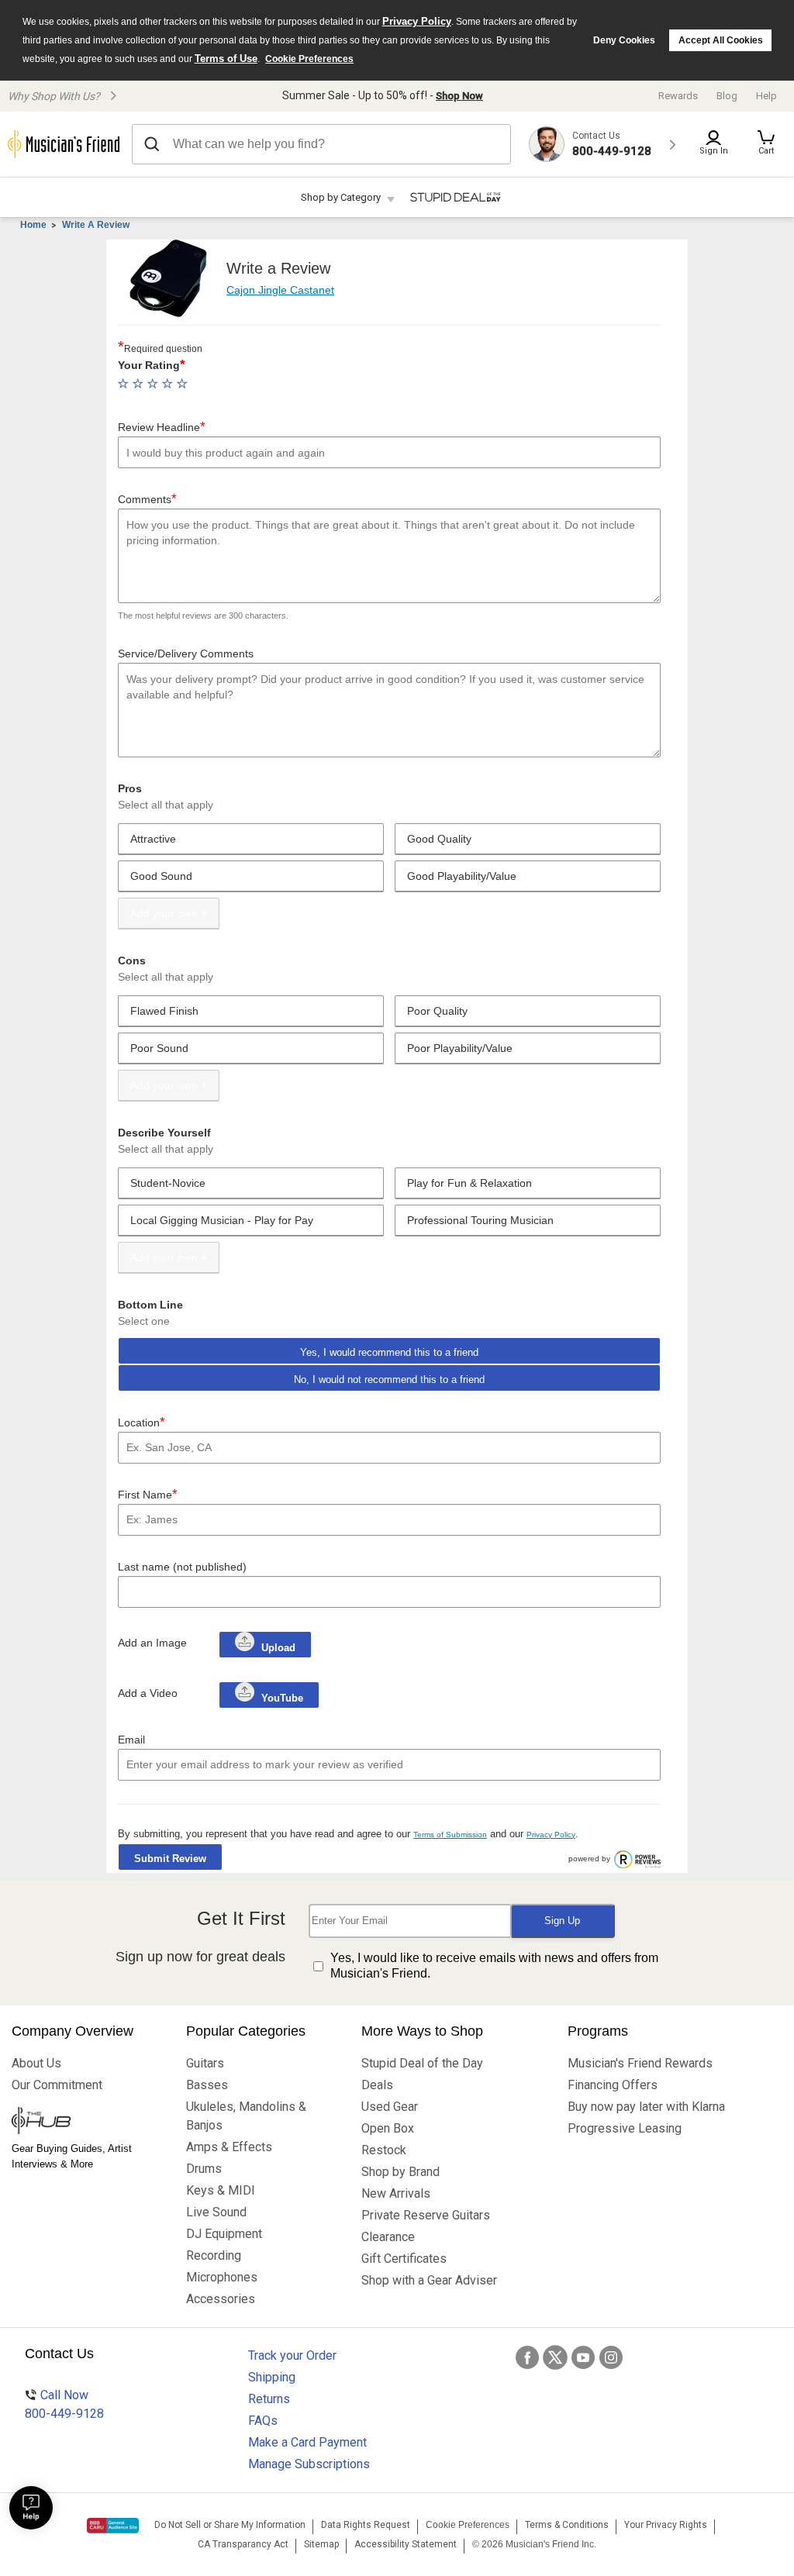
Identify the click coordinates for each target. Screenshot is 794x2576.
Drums (204, 2169)
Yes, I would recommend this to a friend (389, 1352)
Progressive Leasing (625, 2128)
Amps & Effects (229, 2147)
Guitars (205, 2063)
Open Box (388, 2128)
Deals (377, 2085)
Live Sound (216, 2212)
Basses (207, 2085)
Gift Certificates (404, 2259)
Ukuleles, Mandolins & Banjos (246, 2116)
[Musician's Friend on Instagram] (611, 2357)
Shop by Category (341, 197)
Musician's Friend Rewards (640, 2063)
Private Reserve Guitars (426, 2215)
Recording (214, 2255)
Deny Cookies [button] (624, 40)
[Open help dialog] (31, 2508)
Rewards (678, 96)
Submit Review (170, 1859)
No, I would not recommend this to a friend (389, 1379)
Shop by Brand (400, 2172)
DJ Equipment (224, 2234)
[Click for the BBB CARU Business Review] (113, 2526)
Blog (727, 96)
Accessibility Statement (406, 2544)
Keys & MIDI (221, 2190)
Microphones (222, 2277)
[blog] (87, 2123)
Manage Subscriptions (309, 2464)
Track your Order (292, 2355)
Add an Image (152, 1643)
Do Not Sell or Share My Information (230, 2525)
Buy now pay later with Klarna (646, 2107)
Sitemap (321, 2544)
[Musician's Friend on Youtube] (583, 2357)
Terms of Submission (450, 1835)
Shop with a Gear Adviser (429, 2280)
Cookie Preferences (309, 59)
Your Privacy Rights (666, 2525)
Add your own (164, 913)
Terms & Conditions (567, 2525)
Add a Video (148, 1693)
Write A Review (96, 225)
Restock (384, 2150)
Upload (278, 1648)
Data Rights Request (366, 2525)
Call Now (64, 2404)
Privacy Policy (417, 21)
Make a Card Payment (307, 2442)
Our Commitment (57, 2085)
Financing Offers (613, 2085)
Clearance (388, 2237)
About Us (36, 2063)
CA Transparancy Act (243, 2544)
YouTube (281, 1698)
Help (766, 96)
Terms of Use (226, 59)
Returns (269, 2399)
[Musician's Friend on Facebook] (527, 2357)
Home (33, 225)
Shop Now (459, 96)
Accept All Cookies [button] (721, 40)
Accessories (221, 2299)
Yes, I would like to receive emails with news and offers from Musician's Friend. (494, 1966)
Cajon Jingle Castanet (280, 290)
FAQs (263, 2421)
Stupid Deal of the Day (422, 2063)
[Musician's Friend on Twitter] (555, 2357)
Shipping (272, 2377)
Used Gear (390, 2107)
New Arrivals (396, 2193)
